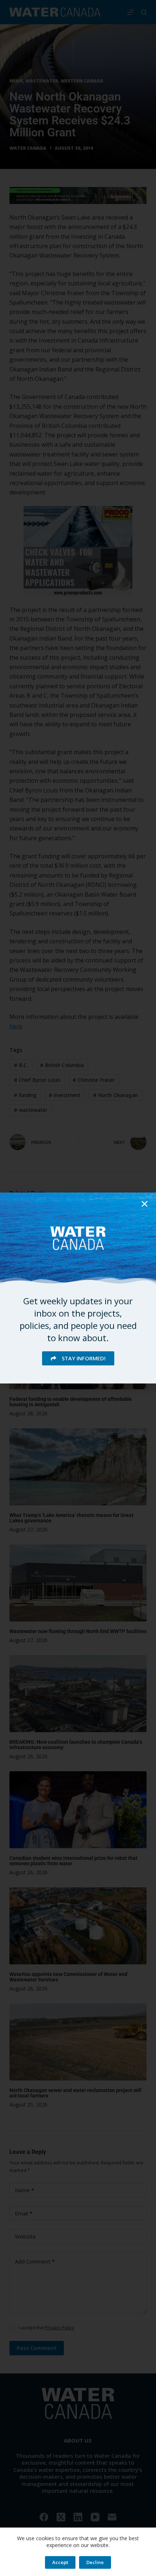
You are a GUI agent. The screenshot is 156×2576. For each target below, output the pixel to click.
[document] (78, 1288)
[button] (145, 1204)
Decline (95, 2562)
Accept (60, 2562)
